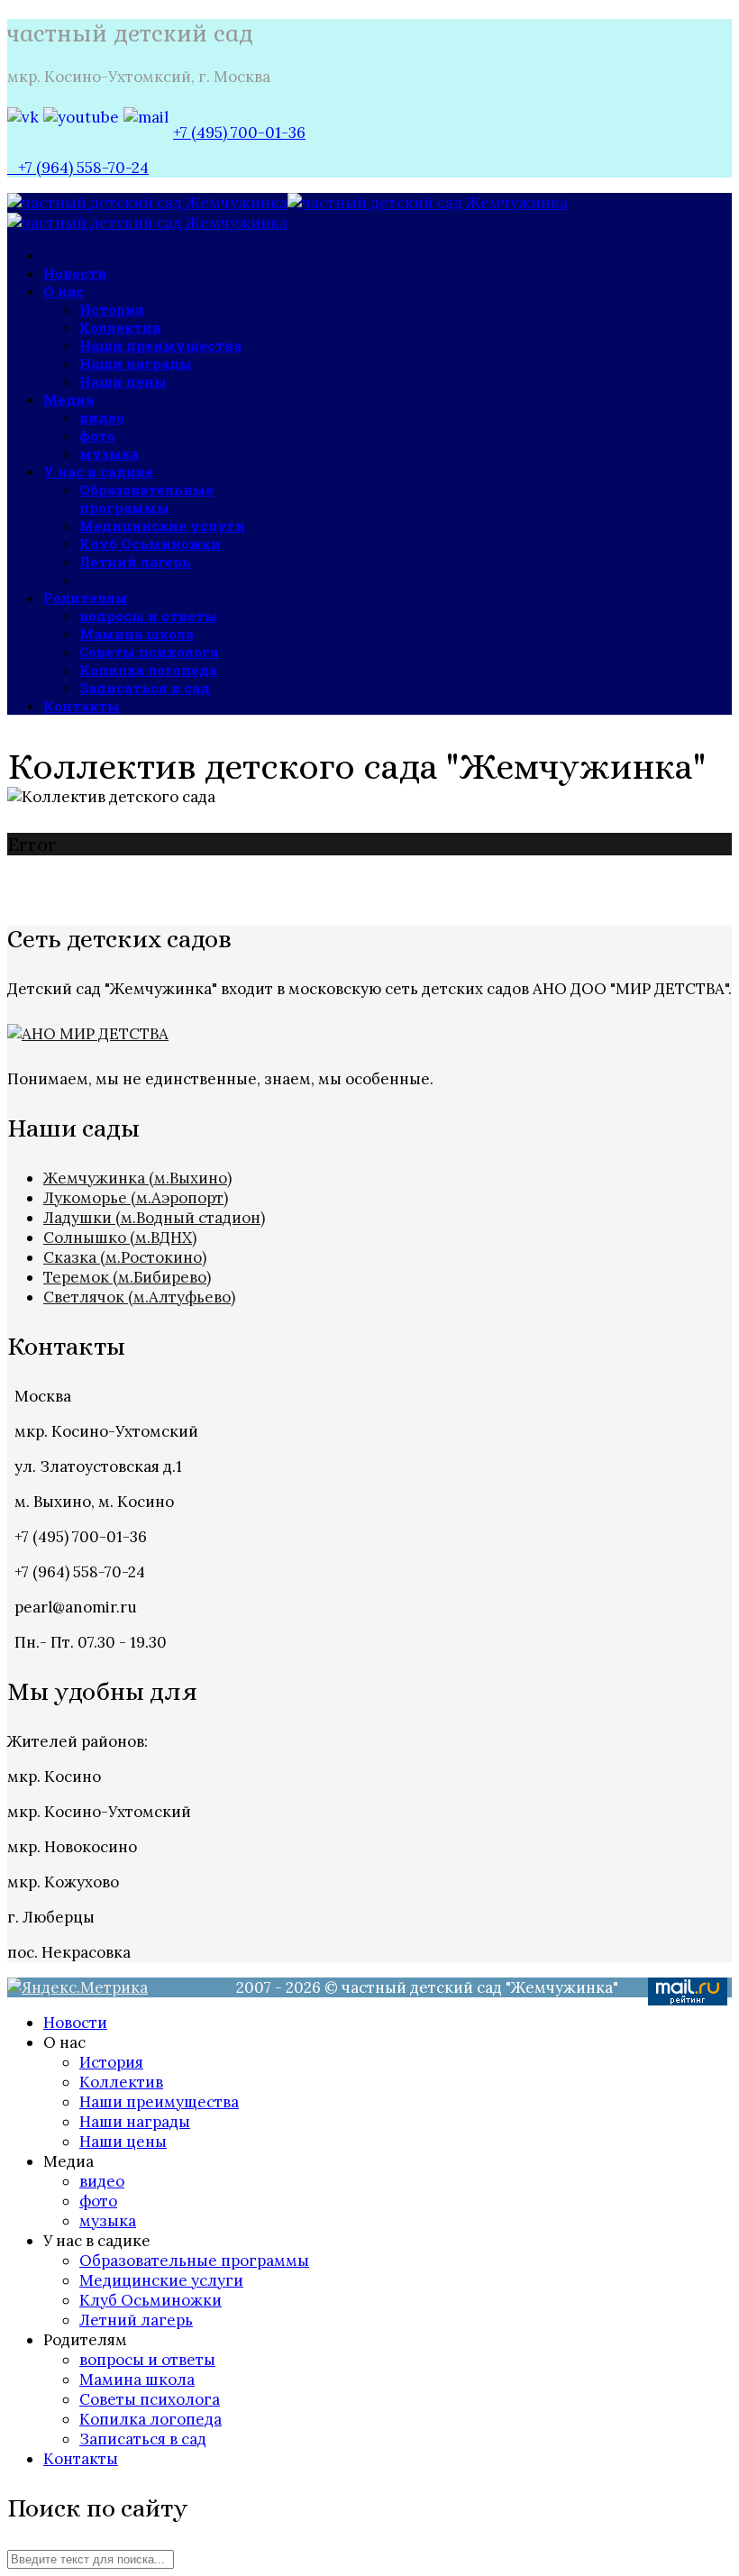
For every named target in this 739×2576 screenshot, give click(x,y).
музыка (109, 453)
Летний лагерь (135, 562)
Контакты (82, 706)
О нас (64, 291)
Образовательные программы (146, 498)
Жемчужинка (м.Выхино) (137, 1178)
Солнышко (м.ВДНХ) (120, 1238)
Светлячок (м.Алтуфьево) (139, 1297)
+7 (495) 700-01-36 (239, 132)
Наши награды (136, 363)
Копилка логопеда (148, 670)
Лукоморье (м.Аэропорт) (136, 1198)
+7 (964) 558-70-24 (78, 168)
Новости (75, 273)
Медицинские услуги (162, 525)
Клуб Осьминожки (150, 544)
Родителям (86, 598)
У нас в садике (98, 471)
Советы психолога (149, 652)
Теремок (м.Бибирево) (127, 1277)
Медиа (68, 399)
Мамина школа (137, 634)
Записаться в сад (145, 688)
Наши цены (123, 381)
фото (97, 435)
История (112, 309)
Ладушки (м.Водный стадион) (154, 1218)
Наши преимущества (160, 345)
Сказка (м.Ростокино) (125, 1257)
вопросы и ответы (148, 616)
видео (102, 417)
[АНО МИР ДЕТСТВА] (88, 1034)
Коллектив (120, 327)
